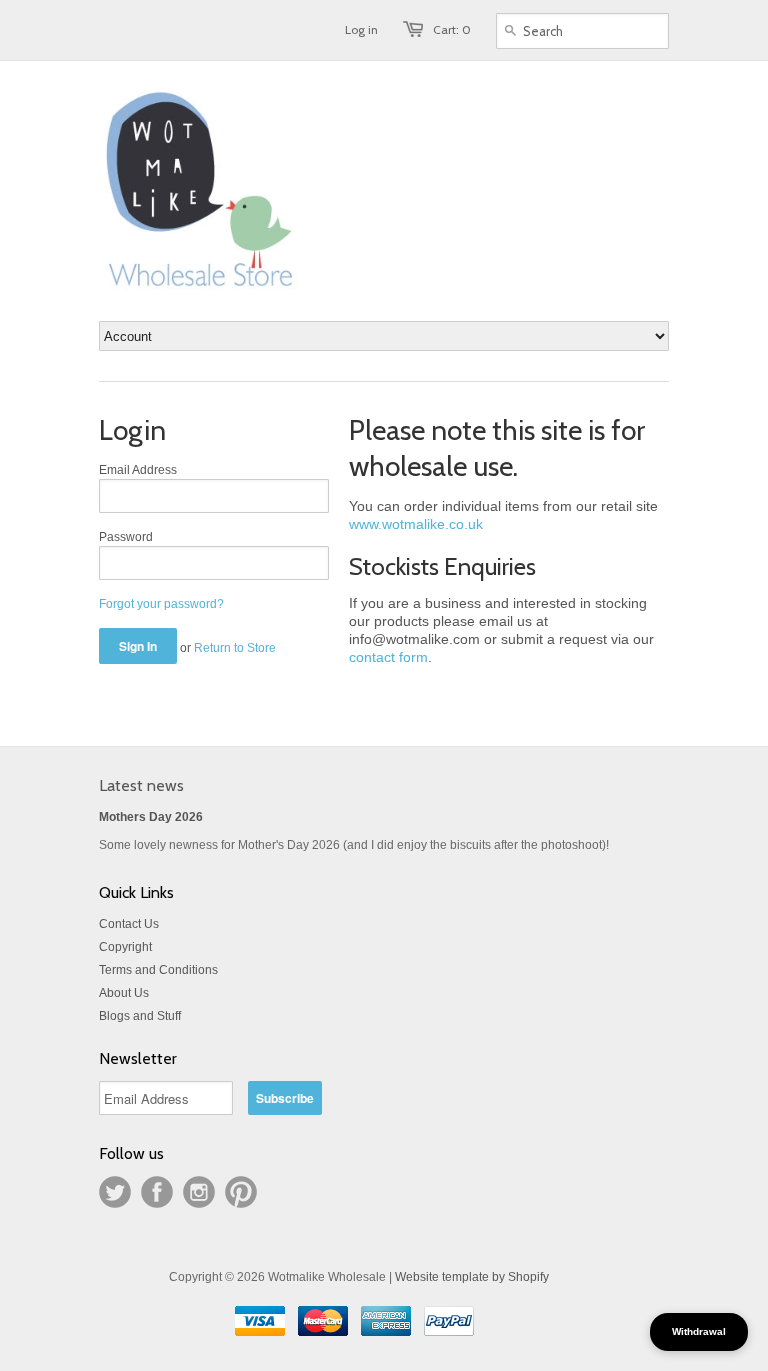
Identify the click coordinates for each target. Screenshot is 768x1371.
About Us (124, 993)
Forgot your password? (161, 604)
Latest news (141, 785)
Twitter (115, 1192)
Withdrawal (699, 1331)
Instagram (199, 1192)
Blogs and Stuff (140, 1016)
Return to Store (235, 648)
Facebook (157, 1192)
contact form (388, 657)
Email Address (138, 470)
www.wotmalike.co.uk (416, 524)
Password (126, 537)
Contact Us (129, 924)
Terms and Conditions (158, 970)
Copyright (125, 947)
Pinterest (241, 1192)
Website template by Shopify (472, 1277)
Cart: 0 (452, 29)
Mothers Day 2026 (151, 817)
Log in (361, 29)
